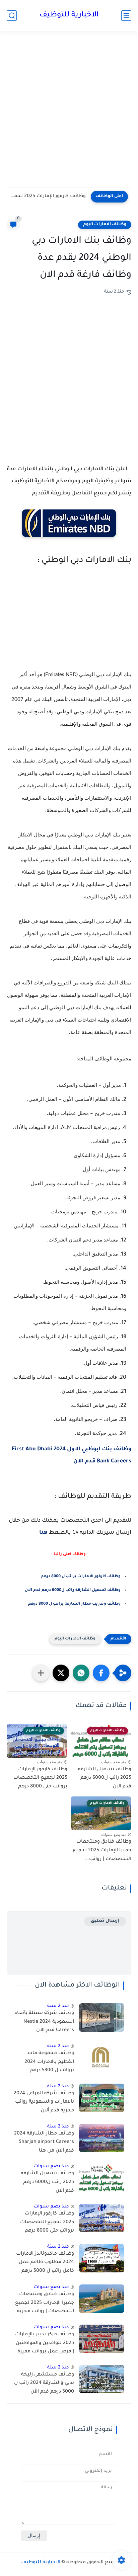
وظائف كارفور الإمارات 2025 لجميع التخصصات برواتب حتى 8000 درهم (48, 196)
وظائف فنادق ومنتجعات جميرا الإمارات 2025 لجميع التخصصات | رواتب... (102, 1850)
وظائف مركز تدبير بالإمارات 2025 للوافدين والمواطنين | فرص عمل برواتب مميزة (45, 2343)
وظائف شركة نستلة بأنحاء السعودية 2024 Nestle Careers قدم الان (44, 2022)
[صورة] (102, 2018)
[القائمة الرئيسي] (126, 16)
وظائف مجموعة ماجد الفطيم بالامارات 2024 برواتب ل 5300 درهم (49, 2062)
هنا (43, 1533)
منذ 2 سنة (58, 2006)
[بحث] (12, 16)
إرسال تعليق (105, 1921)
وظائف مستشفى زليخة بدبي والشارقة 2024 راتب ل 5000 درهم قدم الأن (44, 2383)
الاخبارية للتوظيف (69, 15)
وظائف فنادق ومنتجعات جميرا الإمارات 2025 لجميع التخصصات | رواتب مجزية (45, 2303)
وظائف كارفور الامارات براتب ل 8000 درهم (81, 1577)
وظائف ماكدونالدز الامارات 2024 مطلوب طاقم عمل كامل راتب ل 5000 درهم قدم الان (45, 2264)
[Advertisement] (69, 113)
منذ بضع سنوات (51, 2166)
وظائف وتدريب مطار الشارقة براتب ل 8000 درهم (74, 1604)
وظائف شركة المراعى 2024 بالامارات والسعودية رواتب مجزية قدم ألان (44, 2102)
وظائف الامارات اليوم (105, 225)
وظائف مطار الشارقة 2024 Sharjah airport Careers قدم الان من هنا (44, 2142)
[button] (101, 1673)
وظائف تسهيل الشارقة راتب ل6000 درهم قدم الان (73, 1590)
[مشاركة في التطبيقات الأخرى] (41, 1673)
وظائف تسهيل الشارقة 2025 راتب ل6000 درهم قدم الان (105, 1778)
